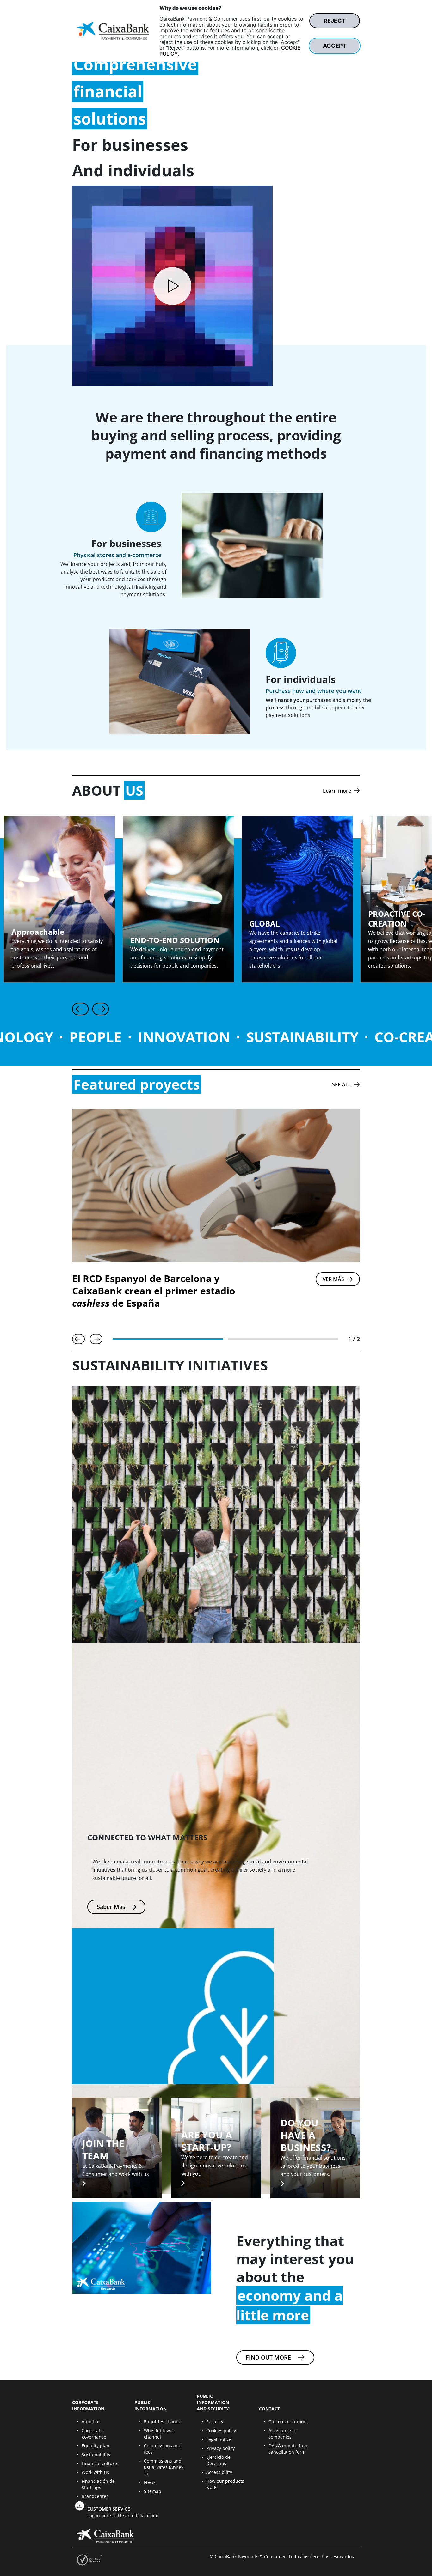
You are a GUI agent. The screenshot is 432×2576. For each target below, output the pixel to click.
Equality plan (96, 2446)
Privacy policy (220, 2448)
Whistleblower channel (159, 2434)
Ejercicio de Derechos (218, 2460)
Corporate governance (94, 2434)
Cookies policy (221, 2430)
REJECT (335, 21)
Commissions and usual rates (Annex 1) (164, 2467)
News (150, 2482)
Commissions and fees (163, 2449)
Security (215, 2422)
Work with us (95, 2472)
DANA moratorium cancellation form (288, 2449)
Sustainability (96, 2454)
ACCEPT (335, 46)
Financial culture (99, 2463)
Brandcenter (95, 2496)
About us (91, 2422)
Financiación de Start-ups (98, 2484)
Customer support (288, 2422)
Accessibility (219, 2472)
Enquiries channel (163, 2422)
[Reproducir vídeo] (172, 286)
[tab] (168, 1339)
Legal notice (219, 2439)
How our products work (225, 2484)
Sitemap (153, 2491)
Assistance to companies (282, 2434)
